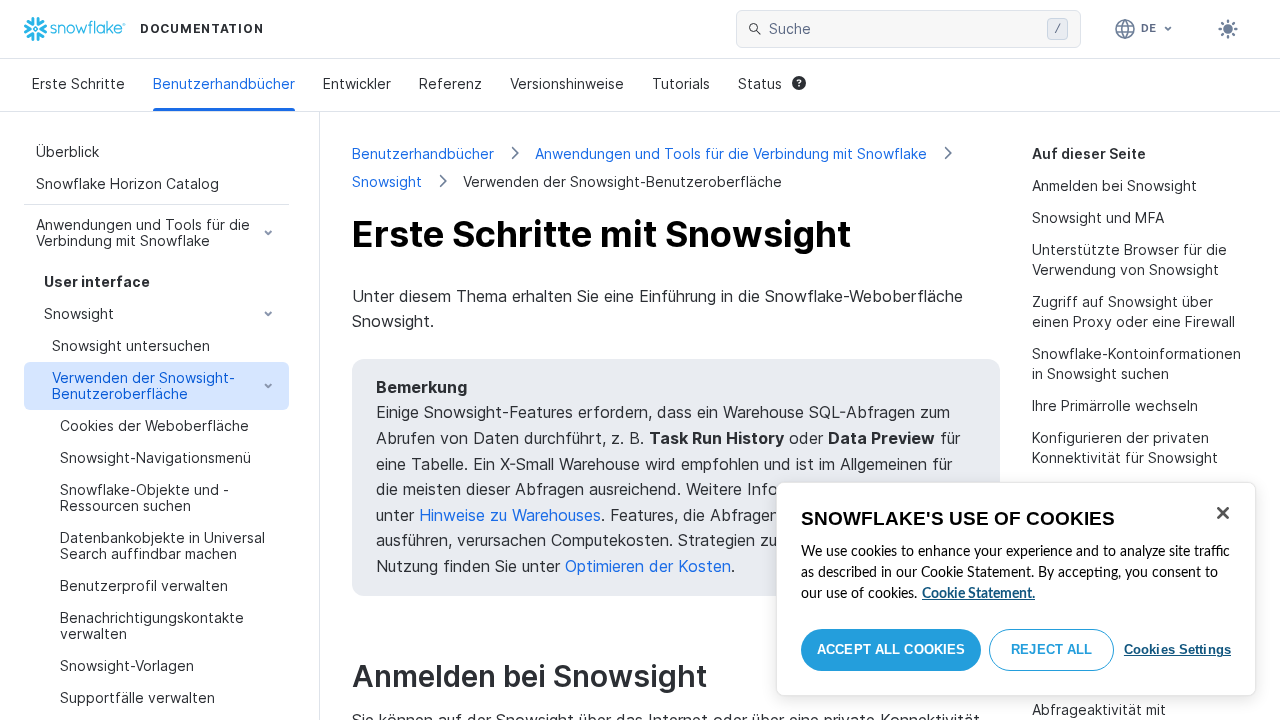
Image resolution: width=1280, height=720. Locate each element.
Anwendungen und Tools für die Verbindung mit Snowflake (731, 153)
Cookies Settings (1177, 649)
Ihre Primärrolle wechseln (1115, 405)
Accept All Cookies (891, 649)
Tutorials (681, 83)
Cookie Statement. (978, 594)
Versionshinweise (567, 83)
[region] (1016, 589)
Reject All (1051, 649)
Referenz (450, 83)
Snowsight (387, 181)
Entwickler (357, 83)
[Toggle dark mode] (1228, 29)
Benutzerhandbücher (224, 83)
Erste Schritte (78, 83)
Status (760, 83)
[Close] (1223, 513)
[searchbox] (904, 29)
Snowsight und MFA (1098, 217)
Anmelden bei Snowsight (1114, 185)
